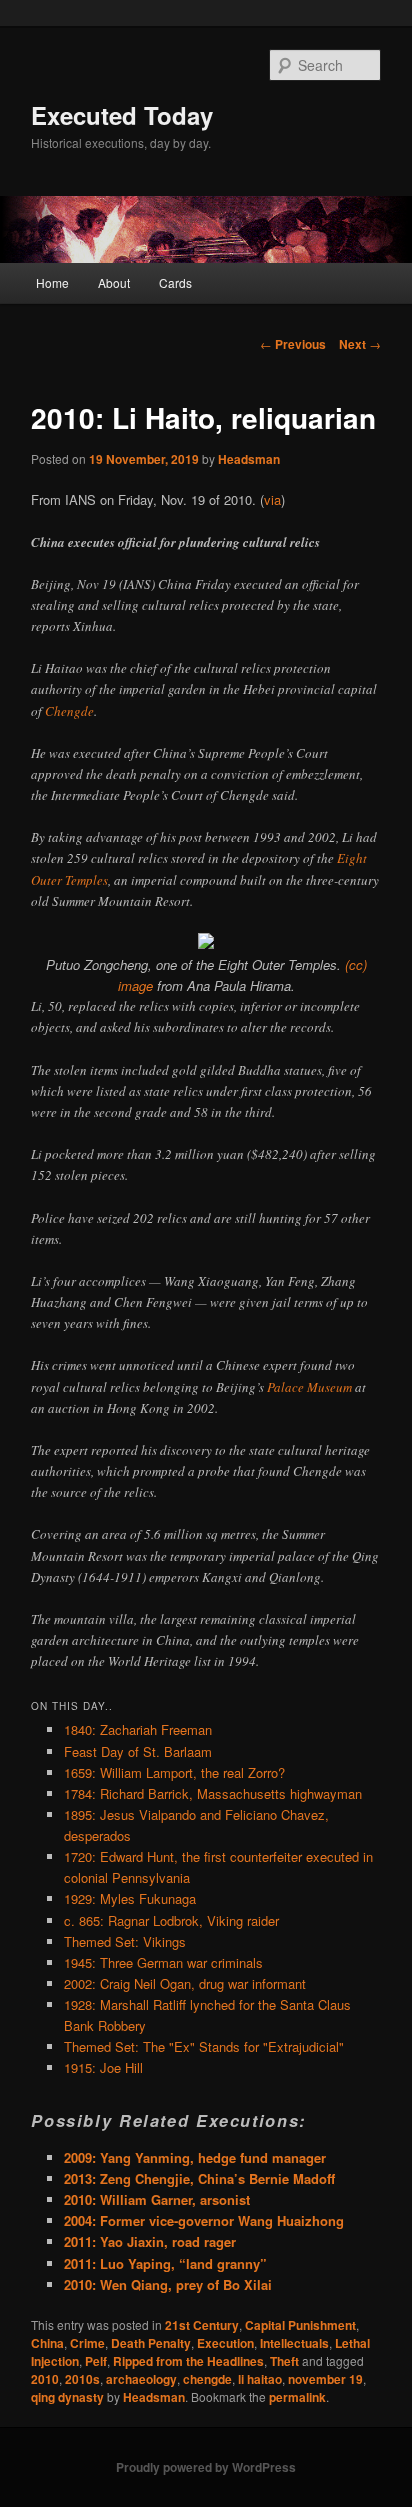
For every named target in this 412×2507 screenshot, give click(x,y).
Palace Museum (309, 1387)
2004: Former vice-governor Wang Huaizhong (204, 2220)
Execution (225, 2343)
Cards (175, 282)
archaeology (141, 2379)
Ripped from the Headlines (188, 2361)
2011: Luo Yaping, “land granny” (165, 2263)
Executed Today (122, 115)
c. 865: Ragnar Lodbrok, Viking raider (171, 1920)
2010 (45, 2379)
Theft (284, 2361)
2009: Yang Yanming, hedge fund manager (195, 2157)
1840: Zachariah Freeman (138, 1729)
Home (52, 282)
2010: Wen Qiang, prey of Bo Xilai (168, 2284)
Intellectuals (294, 2343)
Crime (87, 2343)
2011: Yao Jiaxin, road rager (150, 2241)
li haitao (260, 2379)
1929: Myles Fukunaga (130, 1898)
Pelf (96, 2361)
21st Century (202, 2325)
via (272, 499)
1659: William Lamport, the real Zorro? (174, 1772)
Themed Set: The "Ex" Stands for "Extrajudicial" (204, 2046)
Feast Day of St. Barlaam (138, 1751)
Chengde (69, 711)
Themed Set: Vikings (125, 1941)
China (47, 2343)
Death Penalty (151, 2343)
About (114, 282)
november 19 (325, 2379)
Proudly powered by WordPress (206, 2467)
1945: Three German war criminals (163, 1962)
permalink (297, 2397)
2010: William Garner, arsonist (157, 2199)
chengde (207, 2379)
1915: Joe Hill (103, 2067)
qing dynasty (67, 2397)
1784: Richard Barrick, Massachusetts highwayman (213, 1793)
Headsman (249, 459)
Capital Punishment (300, 2325)
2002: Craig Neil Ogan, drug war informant (185, 1983)
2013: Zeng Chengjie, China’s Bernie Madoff (199, 2178)
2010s (82, 2379)
